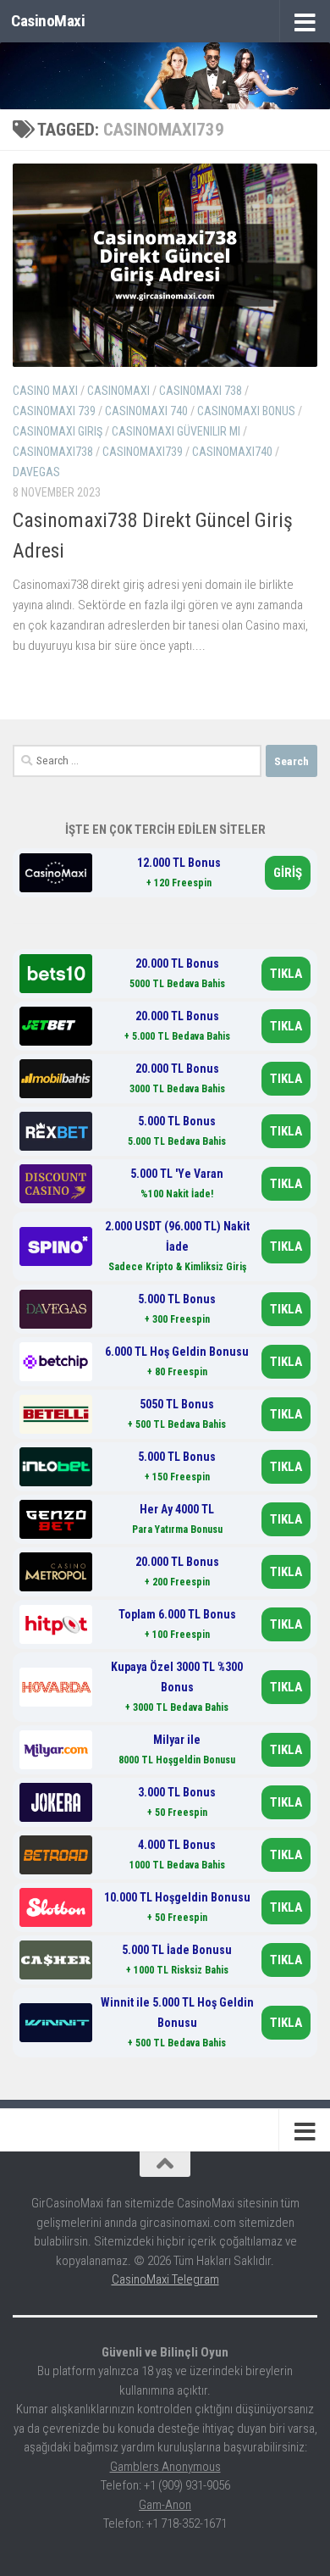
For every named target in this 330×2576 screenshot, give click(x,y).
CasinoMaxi (48, 21)
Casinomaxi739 (143, 452)
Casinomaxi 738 (201, 391)
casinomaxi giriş (58, 431)
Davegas (36, 472)
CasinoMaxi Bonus (246, 411)
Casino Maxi (45, 391)
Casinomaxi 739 (54, 411)
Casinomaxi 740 (146, 411)
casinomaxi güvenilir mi (176, 431)
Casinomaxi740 (232, 452)
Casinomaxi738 (53, 452)
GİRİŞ (288, 873)
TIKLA (286, 974)
